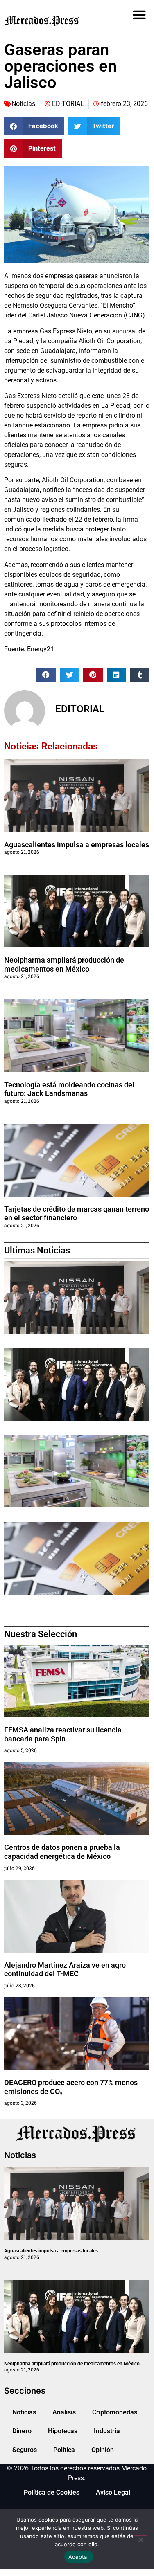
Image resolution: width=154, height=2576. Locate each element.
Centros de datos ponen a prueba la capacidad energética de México (62, 1852)
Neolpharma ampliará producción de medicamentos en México (64, 964)
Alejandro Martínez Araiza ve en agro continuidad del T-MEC (65, 1970)
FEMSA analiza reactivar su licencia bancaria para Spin (63, 1734)
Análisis (64, 2412)
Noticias (23, 104)
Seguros (25, 2450)
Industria (107, 2431)
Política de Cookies (52, 2492)
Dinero (22, 2431)
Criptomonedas (115, 2412)
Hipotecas (63, 2431)
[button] (139, 15)
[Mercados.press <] (54, 20)
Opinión (103, 2450)
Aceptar (79, 2557)
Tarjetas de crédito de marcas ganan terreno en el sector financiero (77, 1214)
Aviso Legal (113, 2492)
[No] (140, 2539)
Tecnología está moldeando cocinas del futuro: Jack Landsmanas (69, 1089)
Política (64, 2450)
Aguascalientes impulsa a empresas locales (77, 845)
